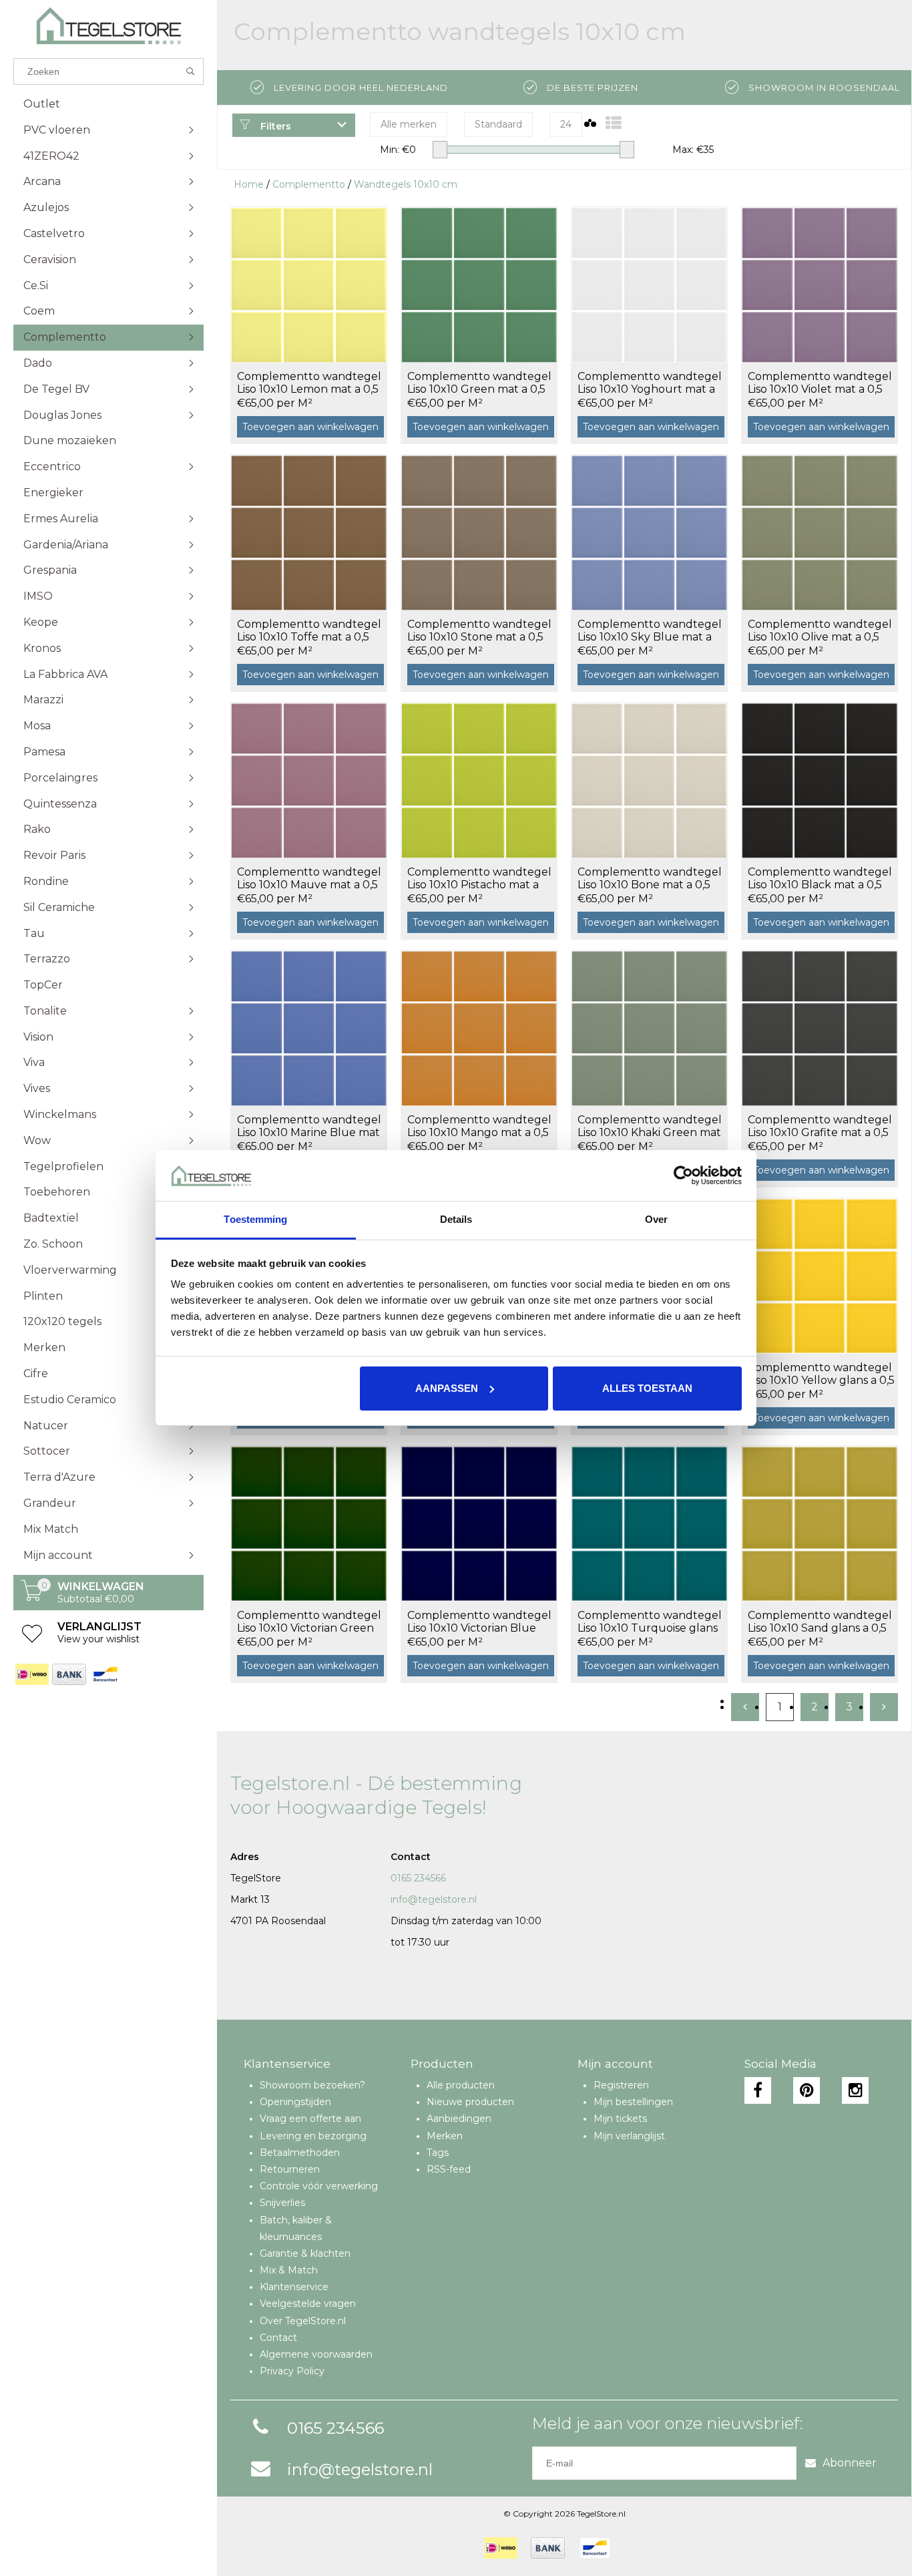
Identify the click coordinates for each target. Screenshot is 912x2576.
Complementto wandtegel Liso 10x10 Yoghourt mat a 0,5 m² (650, 383)
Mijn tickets (620, 2119)
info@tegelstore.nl (434, 1899)
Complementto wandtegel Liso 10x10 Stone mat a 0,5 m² (479, 631)
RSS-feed (449, 2169)
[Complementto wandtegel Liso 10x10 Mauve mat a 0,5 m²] (309, 780)
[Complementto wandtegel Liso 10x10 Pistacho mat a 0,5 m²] (479, 780)
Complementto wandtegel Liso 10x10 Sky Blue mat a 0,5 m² (650, 631)
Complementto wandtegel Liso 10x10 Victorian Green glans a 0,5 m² (309, 1622)
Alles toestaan (647, 1388)
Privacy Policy (292, 2371)
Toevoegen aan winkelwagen (310, 427)
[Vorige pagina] (745, 1707)
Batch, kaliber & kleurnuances (296, 2228)
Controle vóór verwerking (319, 2186)
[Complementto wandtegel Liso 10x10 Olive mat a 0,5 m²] (820, 532)
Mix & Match (289, 2270)
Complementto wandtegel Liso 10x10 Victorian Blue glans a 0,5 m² (479, 1622)
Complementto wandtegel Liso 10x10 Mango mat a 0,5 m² (479, 1127)
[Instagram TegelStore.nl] (855, 2090)
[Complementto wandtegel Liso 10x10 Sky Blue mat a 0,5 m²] (649, 532)
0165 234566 (418, 1878)
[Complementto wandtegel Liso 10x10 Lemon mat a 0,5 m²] (309, 285)
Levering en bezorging (313, 2136)
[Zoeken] (191, 71)
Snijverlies (282, 2203)
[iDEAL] (32, 1674)
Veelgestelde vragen (308, 2304)
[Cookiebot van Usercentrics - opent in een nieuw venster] (683, 1175)
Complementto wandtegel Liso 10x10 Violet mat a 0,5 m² (820, 383)
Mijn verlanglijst (629, 2136)
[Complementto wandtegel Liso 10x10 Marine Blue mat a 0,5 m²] (309, 1028)
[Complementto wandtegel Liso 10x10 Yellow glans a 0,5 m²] (820, 1276)
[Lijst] (614, 123)
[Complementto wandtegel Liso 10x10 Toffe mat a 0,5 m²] (309, 532)
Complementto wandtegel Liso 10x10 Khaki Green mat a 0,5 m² (650, 1127)
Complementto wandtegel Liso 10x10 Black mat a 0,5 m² (820, 879)
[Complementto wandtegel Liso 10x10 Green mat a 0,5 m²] (479, 285)
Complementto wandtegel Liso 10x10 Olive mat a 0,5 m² (820, 631)
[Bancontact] (105, 1674)
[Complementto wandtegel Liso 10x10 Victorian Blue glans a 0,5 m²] (479, 1523)
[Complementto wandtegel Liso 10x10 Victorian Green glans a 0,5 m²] (309, 1523)
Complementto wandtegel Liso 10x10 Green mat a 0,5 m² (479, 383)
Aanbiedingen (459, 2119)
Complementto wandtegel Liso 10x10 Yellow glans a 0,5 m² (821, 1374)
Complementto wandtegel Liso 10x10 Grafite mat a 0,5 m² (820, 1127)
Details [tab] (456, 1219)
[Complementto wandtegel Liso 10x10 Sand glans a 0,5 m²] (820, 1523)
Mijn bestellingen (633, 2102)
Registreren (621, 2085)
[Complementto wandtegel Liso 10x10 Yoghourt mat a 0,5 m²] (649, 285)
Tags (438, 2153)
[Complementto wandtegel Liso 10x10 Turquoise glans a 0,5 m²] (649, 1523)
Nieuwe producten (470, 2102)
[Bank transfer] (68, 1674)
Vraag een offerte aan (310, 2119)
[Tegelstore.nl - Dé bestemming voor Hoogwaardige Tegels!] (108, 26)
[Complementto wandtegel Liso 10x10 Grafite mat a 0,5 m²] (820, 1028)
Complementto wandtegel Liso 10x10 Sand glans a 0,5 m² (820, 1622)
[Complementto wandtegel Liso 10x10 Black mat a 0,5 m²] (820, 780)
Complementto (309, 184)
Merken (445, 2136)
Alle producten (461, 2085)
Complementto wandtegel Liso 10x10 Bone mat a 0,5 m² (650, 879)
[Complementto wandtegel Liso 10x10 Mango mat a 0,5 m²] (479, 1028)
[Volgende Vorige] (884, 1707)
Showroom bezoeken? (312, 2085)
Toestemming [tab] (255, 1219)
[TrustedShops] (632, 2548)
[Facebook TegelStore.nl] (758, 2090)
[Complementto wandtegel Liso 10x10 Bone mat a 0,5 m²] (649, 780)
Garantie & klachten (305, 2253)
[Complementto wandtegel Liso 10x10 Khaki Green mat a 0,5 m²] (649, 1028)
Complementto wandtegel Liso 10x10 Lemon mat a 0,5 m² (309, 383)
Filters (274, 126)
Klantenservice (294, 2287)
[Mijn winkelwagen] (32, 1598)
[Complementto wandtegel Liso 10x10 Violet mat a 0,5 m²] (820, 285)
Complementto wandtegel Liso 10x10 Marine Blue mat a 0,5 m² (309, 1127)
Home (249, 184)
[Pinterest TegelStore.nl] (807, 2090)
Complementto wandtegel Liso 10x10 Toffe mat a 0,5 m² (309, 631)
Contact (278, 2338)
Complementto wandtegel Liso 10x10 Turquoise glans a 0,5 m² (650, 1622)
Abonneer (850, 2463)
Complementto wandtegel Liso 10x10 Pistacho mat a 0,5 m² (479, 879)
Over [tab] (656, 1219)
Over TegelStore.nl (303, 2321)
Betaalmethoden (300, 2153)
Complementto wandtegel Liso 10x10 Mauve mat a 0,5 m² (309, 879)
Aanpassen (447, 1388)
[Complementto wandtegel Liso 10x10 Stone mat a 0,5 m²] (479, 532)
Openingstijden (295, 2102)
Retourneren (290, 2169)
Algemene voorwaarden (316, 2354)
